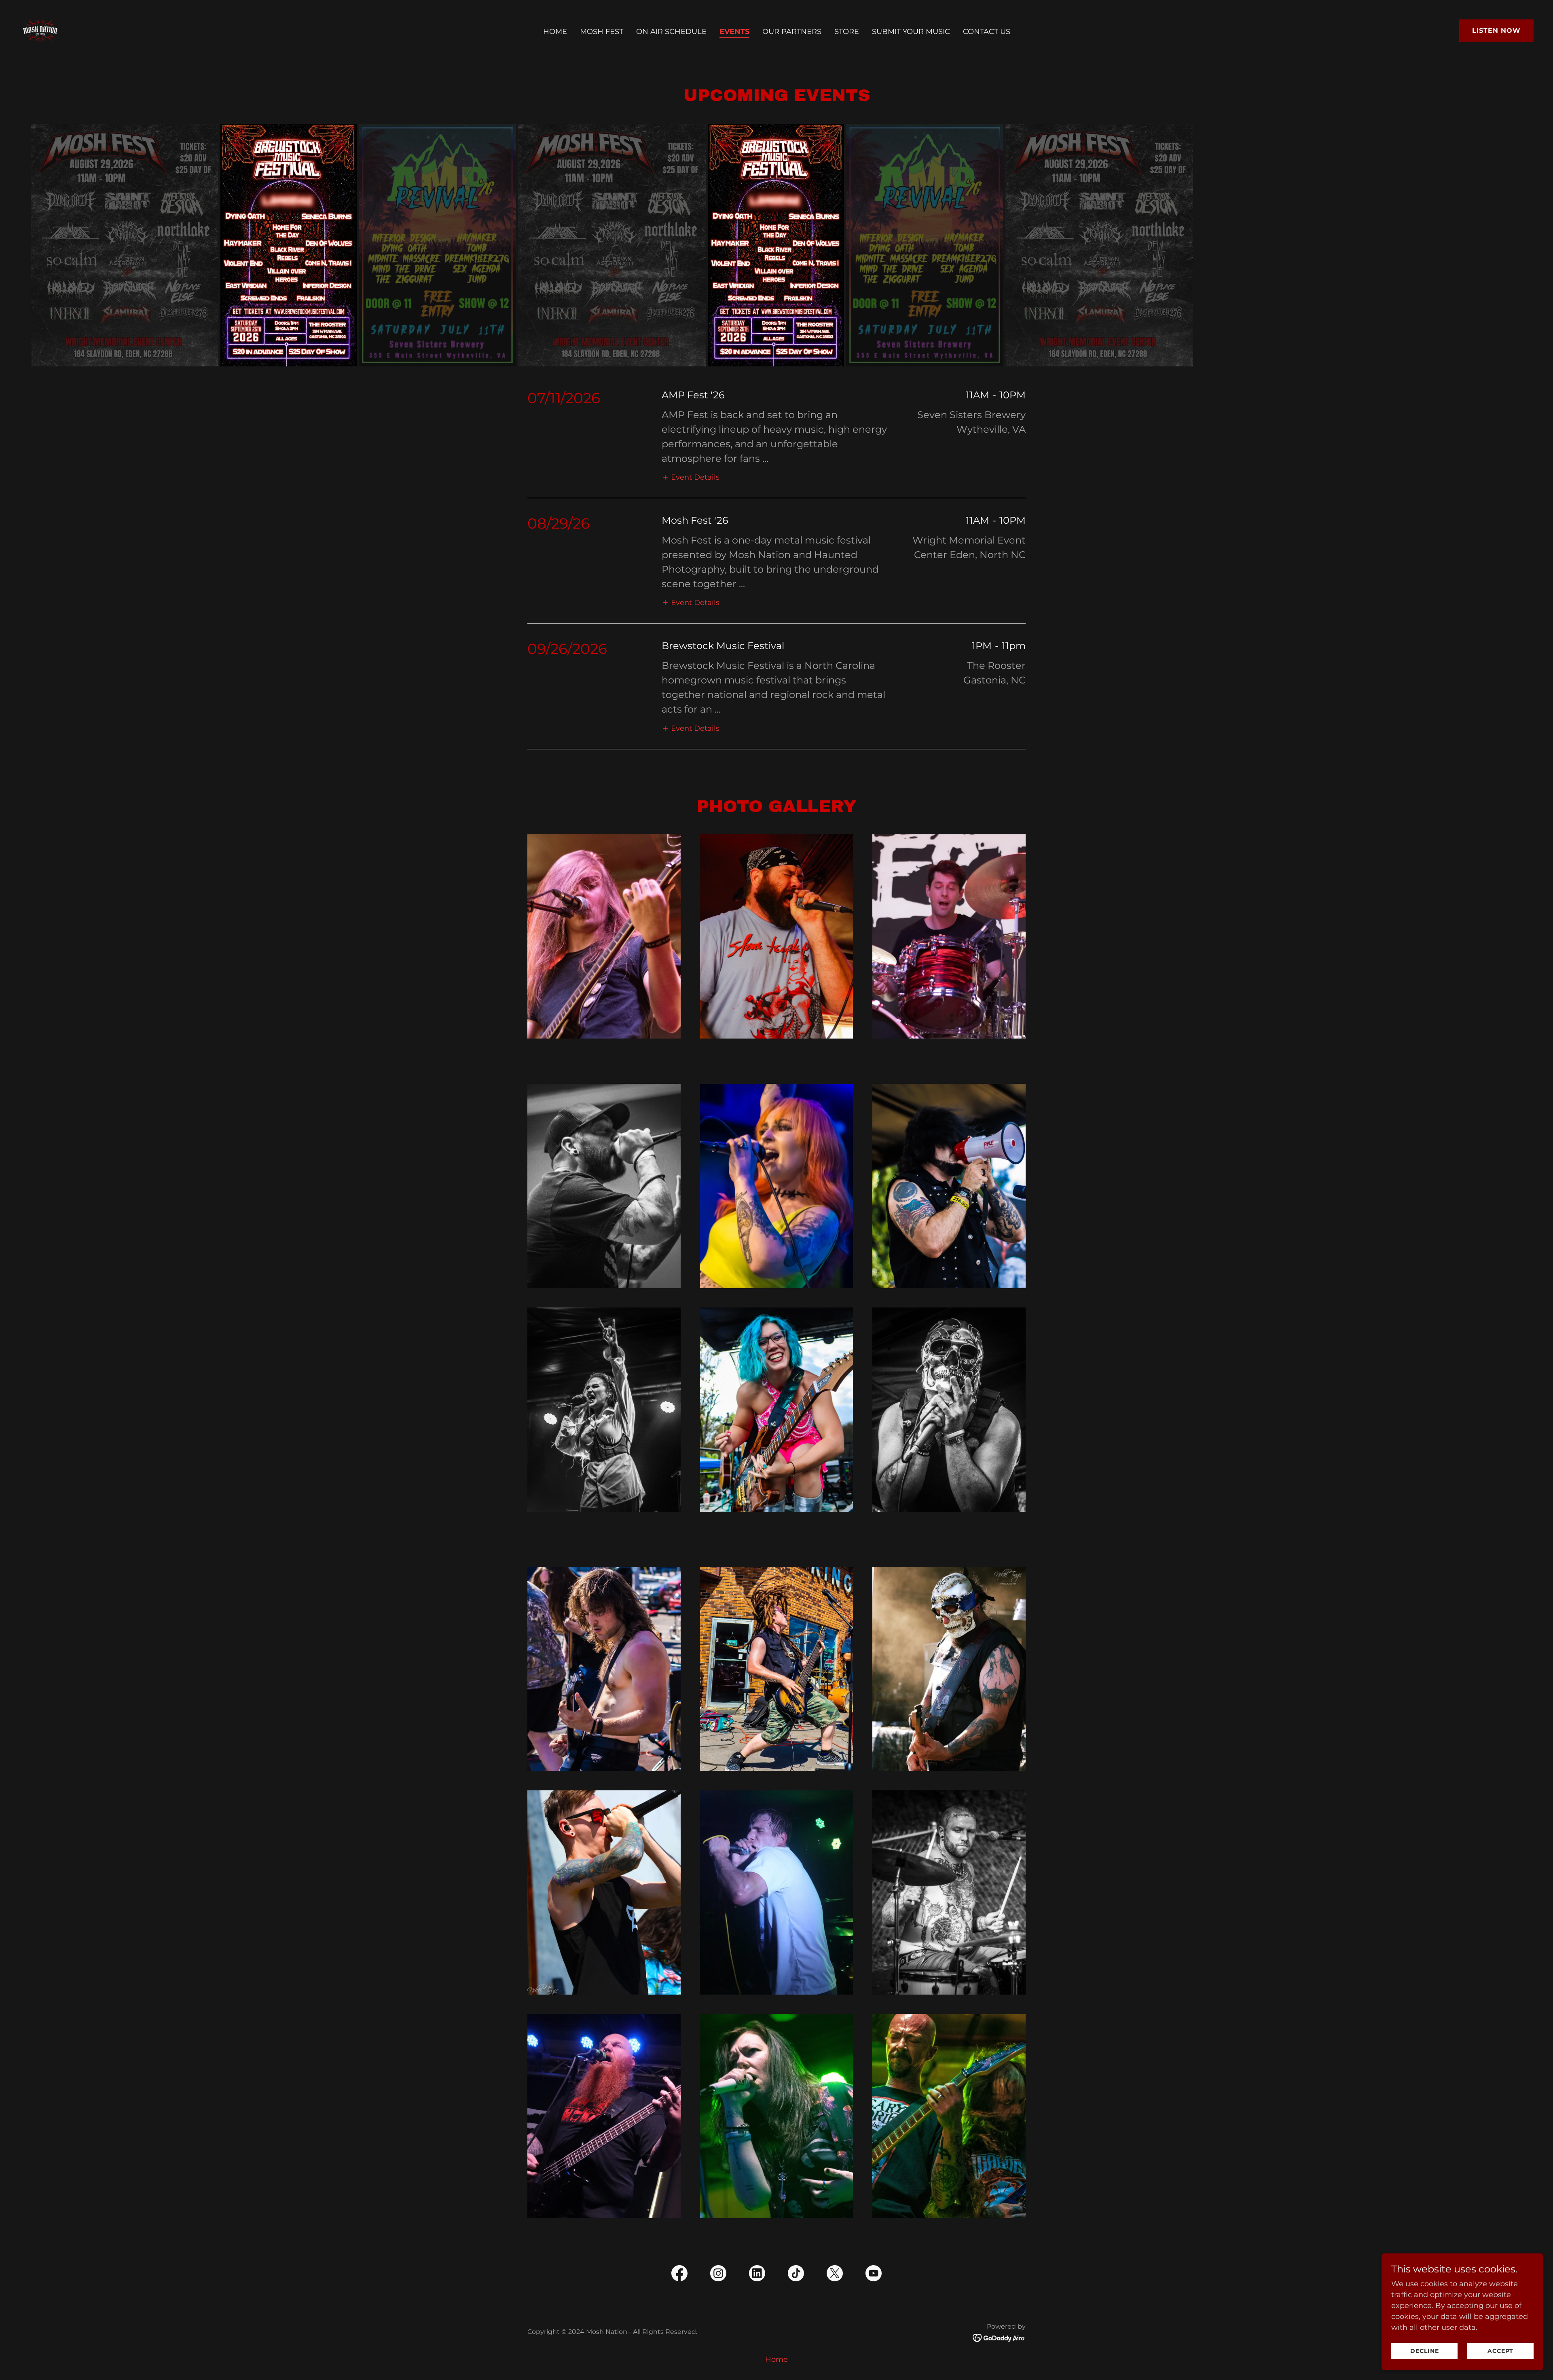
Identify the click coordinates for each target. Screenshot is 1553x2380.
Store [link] (847, 32)
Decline (1425, 2351)
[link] (40, 30)
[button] (691, 477)
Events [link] (734, 32)
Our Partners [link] (792, 32)
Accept (1500, 2351)
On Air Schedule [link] (671, 32)
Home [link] (555, 32)
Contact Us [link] (987, 32)
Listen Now (1496, 31)
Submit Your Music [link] (911, 32)
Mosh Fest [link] (602, 32)
